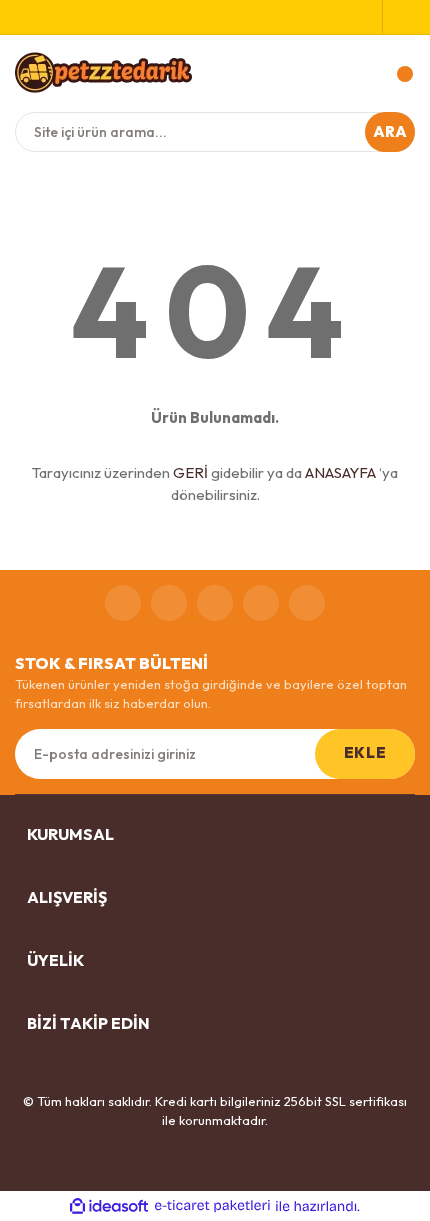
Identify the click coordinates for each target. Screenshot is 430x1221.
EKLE (365, 752)
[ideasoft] (109, 1206)
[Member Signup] (366, 17)
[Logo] (103, 72)
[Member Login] (399, 17)
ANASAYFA (340, 472)
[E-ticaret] (212, 1206)
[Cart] (395, 74)
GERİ (190, 472)
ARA (390, 131)
